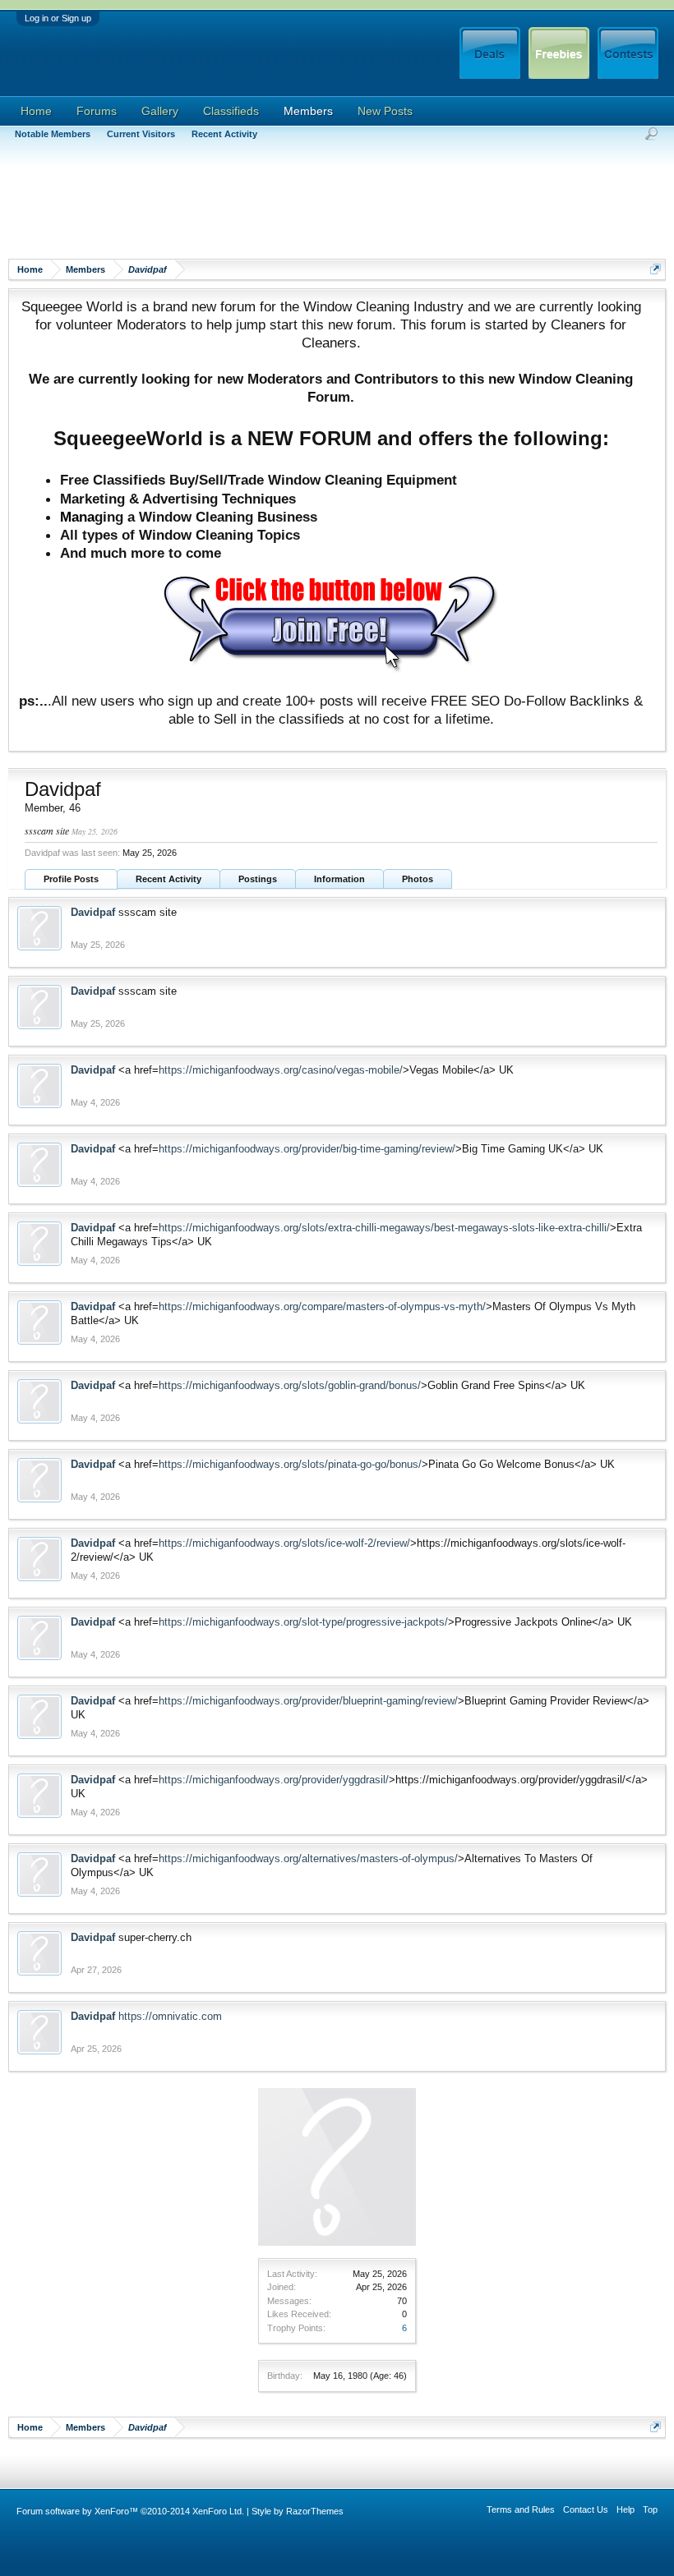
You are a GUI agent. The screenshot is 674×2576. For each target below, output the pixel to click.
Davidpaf (93, 912)
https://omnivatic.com (170, 2016)
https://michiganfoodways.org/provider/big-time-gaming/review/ (307, 1149)
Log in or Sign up (58, 18)
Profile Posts (71, 879)
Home (36, 111)
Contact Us (586, 2509)
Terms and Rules (521, 2509)
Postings (258, 879)
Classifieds (231, 111)
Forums (97, 111)
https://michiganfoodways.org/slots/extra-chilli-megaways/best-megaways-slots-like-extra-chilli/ (384, 1228)
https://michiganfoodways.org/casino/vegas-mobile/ (281, 1070)
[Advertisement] (307, 209)
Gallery (160, 111)
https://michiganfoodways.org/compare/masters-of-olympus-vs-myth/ (322, 1306)
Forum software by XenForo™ (130, 2511)
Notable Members (53, 134)
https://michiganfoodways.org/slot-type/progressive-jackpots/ (303, 1622)
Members (308, 111)
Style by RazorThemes (298, 2511)
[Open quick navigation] (656, 269)
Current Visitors (141, 134)
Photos (418, 879)
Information (339, 879)
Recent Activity (168, 879)
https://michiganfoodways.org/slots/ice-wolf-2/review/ (284, 1543)
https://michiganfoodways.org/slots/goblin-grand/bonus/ (290, 1385)
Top (650, 2509)
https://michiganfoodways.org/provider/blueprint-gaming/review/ (308, 1701)
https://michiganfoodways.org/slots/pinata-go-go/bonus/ (290, 1464)
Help (626, 2509)
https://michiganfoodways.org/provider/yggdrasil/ (274, 1780)
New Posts (385, 111)
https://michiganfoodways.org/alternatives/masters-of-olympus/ (308, 1858)
